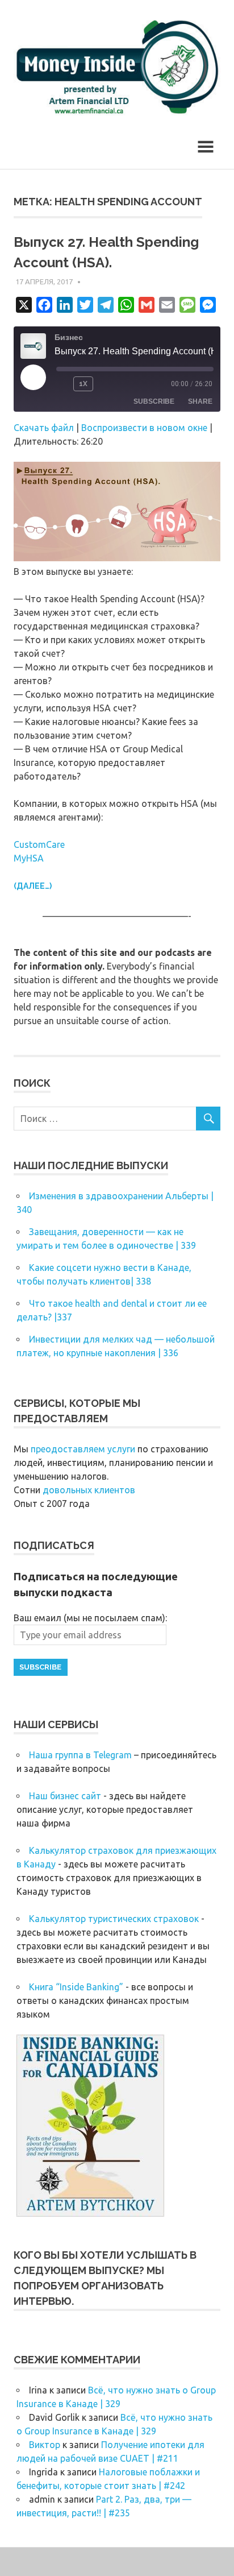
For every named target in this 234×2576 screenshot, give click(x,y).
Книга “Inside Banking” (76, 1987)
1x (83, 384)
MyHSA (29, 858)
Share (200, 401)
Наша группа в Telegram (80, 1755)
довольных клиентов (89, 1490)
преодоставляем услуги (83, 1449)
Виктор (45, 2445)
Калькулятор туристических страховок (114, 1919)
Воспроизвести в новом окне (144, 428)
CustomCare (39, 844)
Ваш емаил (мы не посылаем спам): (90, 1618)
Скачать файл (44, 428)
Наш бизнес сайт (65, 1796)
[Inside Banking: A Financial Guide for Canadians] (90, 2213)
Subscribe (154, 401)
